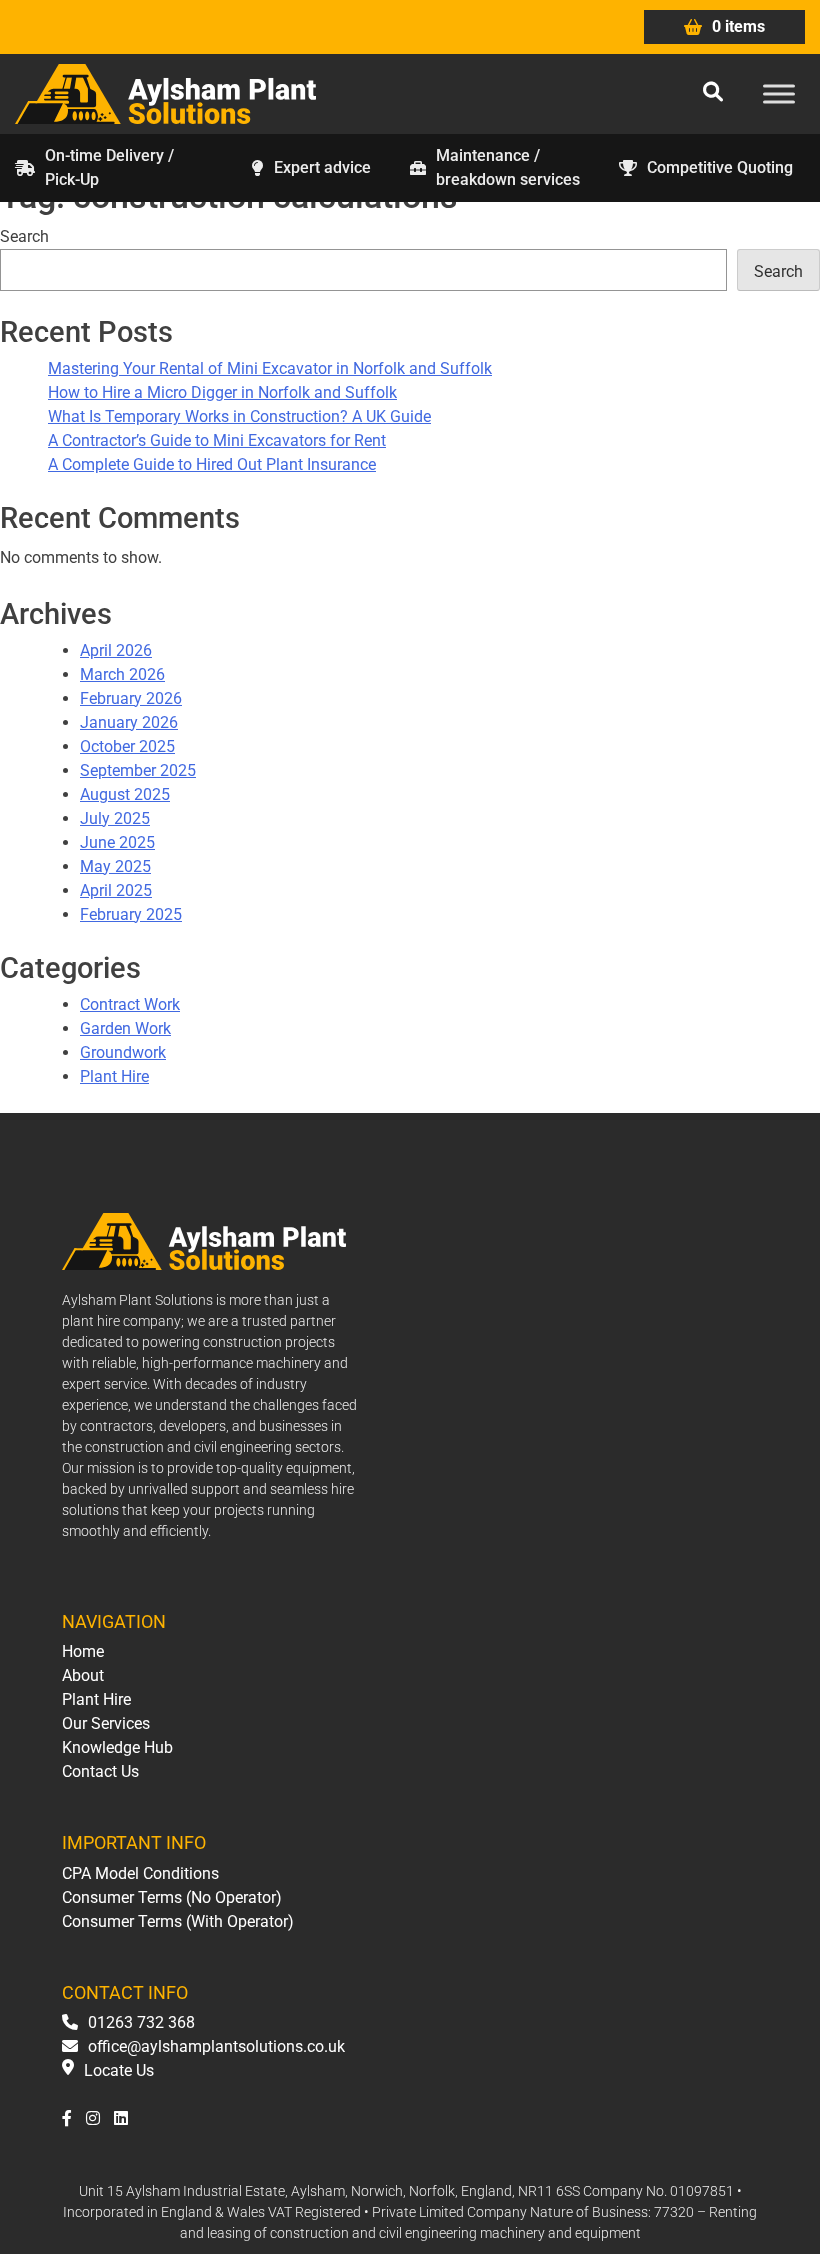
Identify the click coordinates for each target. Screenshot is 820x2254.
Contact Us (100, 1771)
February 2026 (131, 698)
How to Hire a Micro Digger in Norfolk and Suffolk (222, 392)
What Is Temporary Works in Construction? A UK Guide (239, 416)
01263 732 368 (141, 2022)
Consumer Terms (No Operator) (172, 1897)
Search (24, 236)
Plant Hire (114, 1076)
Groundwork (123, 1052)
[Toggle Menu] (779, 93)
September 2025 (138, 770)
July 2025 (115, 818)
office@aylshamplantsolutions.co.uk (216, 2046)
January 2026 (129, 722)
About (83, 1675)
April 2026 (116, 650)
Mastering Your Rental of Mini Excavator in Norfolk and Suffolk (270, 368)
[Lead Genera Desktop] (165, 92)
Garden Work (125, 1028)
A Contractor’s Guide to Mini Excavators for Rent (217, 440)
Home (83, 1651)
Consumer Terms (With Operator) (178, 1921)
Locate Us (119, 2070)
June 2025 (117, 842)
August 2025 (125, 794)
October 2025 (127, 746)
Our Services (106, 1723)
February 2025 (131, 914)
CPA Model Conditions (140, 1873)
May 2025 (115, 866)
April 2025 (116, 890)
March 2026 (122, 674)
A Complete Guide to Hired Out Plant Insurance (212, 464)
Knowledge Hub (117, 1747)
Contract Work (130, 1004)
